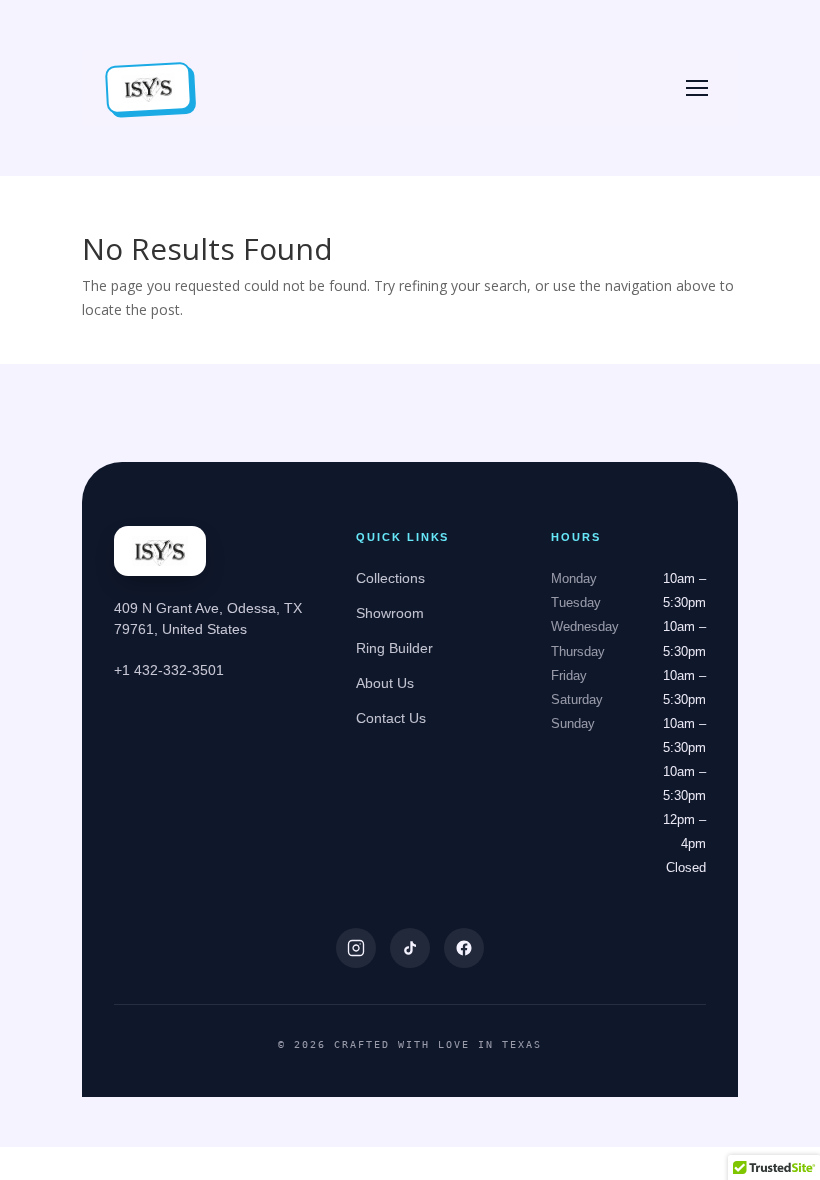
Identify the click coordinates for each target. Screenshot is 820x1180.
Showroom (390, 613)
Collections (390, 578)
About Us (385, 683)
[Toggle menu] (697, 88)
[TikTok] (410, 948)
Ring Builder (394, 648)
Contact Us (391, 718)
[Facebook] (464, 948)
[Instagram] (356, 948)
